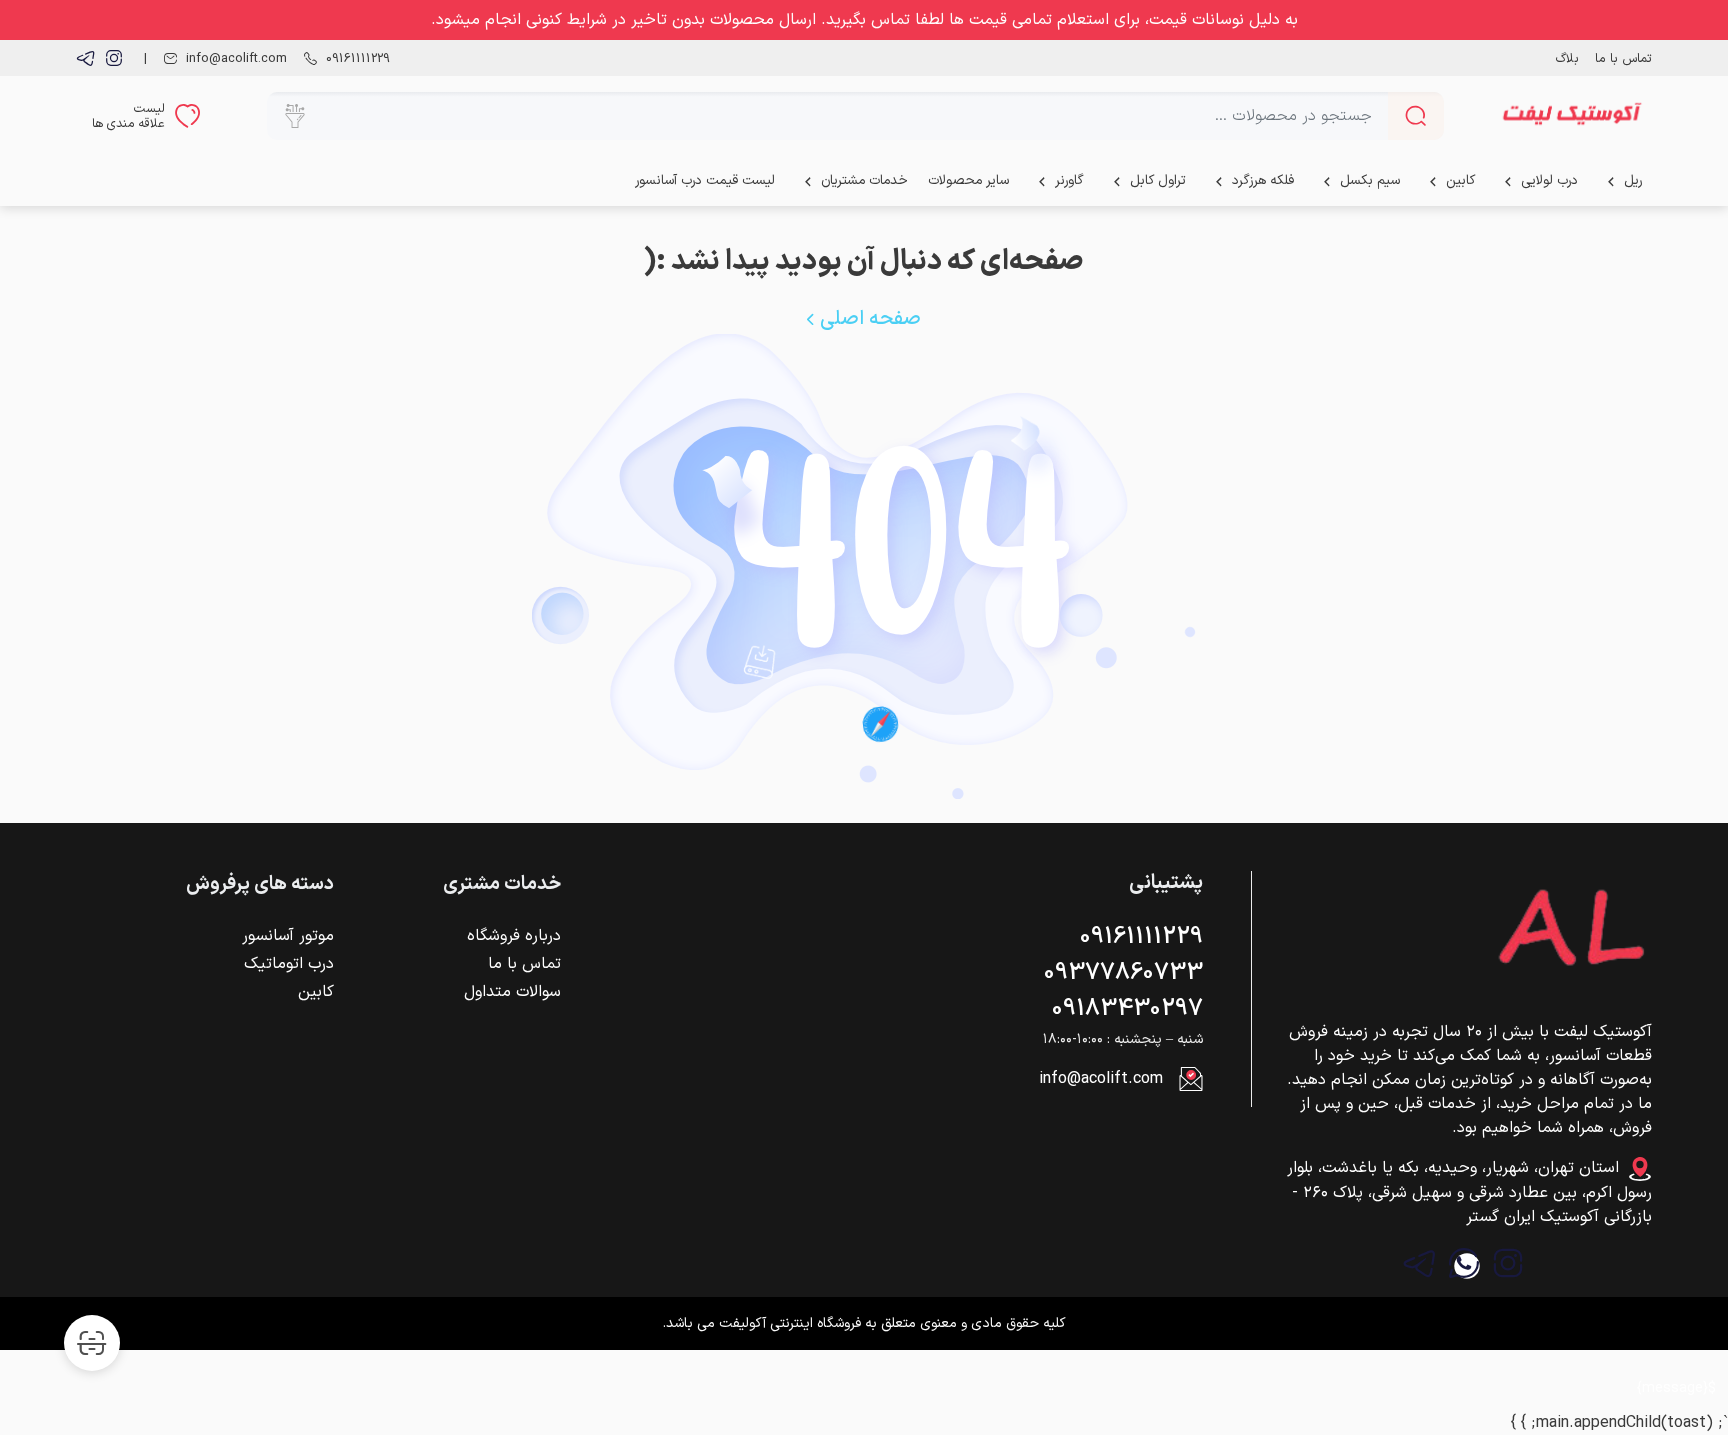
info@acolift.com (1101, 1079)
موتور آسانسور (288, 936)
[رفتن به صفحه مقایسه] (92, 1343)
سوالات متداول (512, 992)
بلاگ (1567, 58)
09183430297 (1127, 1009)
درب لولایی (1549, 180)
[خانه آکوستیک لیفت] (1572, 116)
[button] (295, 116)
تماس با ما (1623, 58)
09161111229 (1141, 937)
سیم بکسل (1370, 180)
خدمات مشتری (502, 885)
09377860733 (1123, 973)
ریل (1633, 180)
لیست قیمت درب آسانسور (705, 180)
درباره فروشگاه (514, 936)
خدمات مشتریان (864, 180)
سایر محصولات (968, 180)
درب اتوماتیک (289, 964)
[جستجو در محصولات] (1416, 116)
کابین (1460, 180)
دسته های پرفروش (260, 885)
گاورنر (1069, 180)
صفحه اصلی (868, 319)
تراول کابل (1158, 180)
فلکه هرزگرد (1263, 180)
